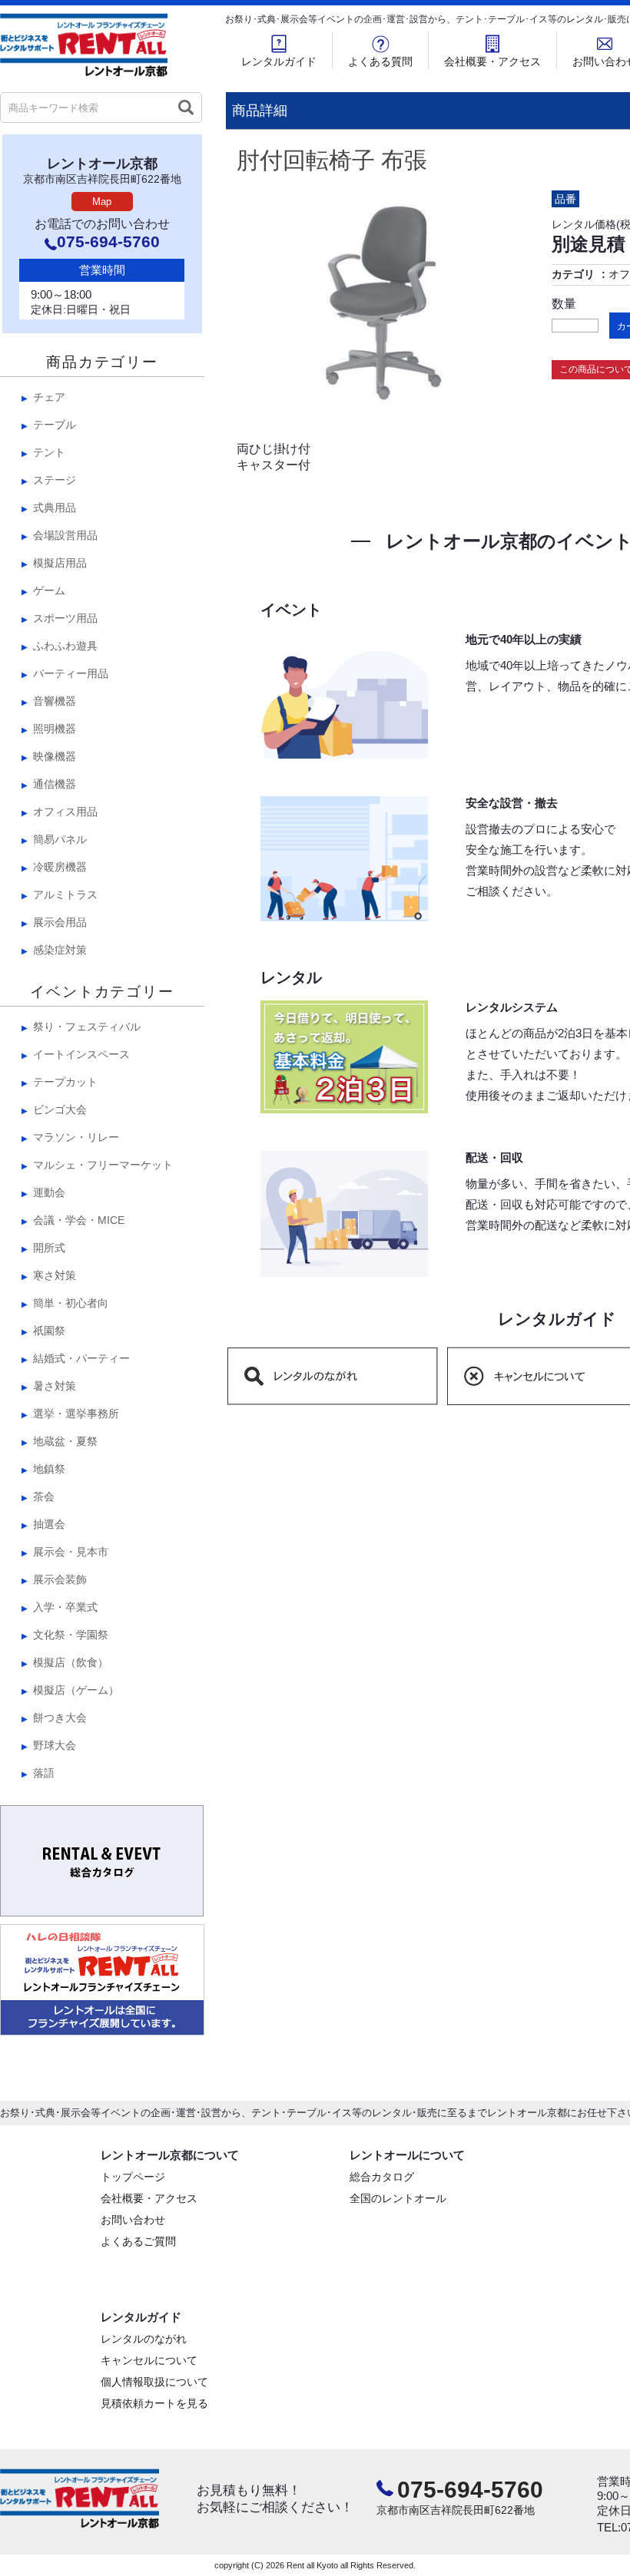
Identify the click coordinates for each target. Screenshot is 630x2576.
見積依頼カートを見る (154, 2403)
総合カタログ (382, 2177)
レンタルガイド (279, 61)
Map (102, 202)
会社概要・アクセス (492, 61)
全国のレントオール (398, 2198)
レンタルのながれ (144, 2339)
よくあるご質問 (138, 2241)
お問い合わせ (133, 2220)
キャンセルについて (149, 2360)
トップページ (133, 2177)
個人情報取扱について (154, 2382)
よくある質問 (380, 61)
